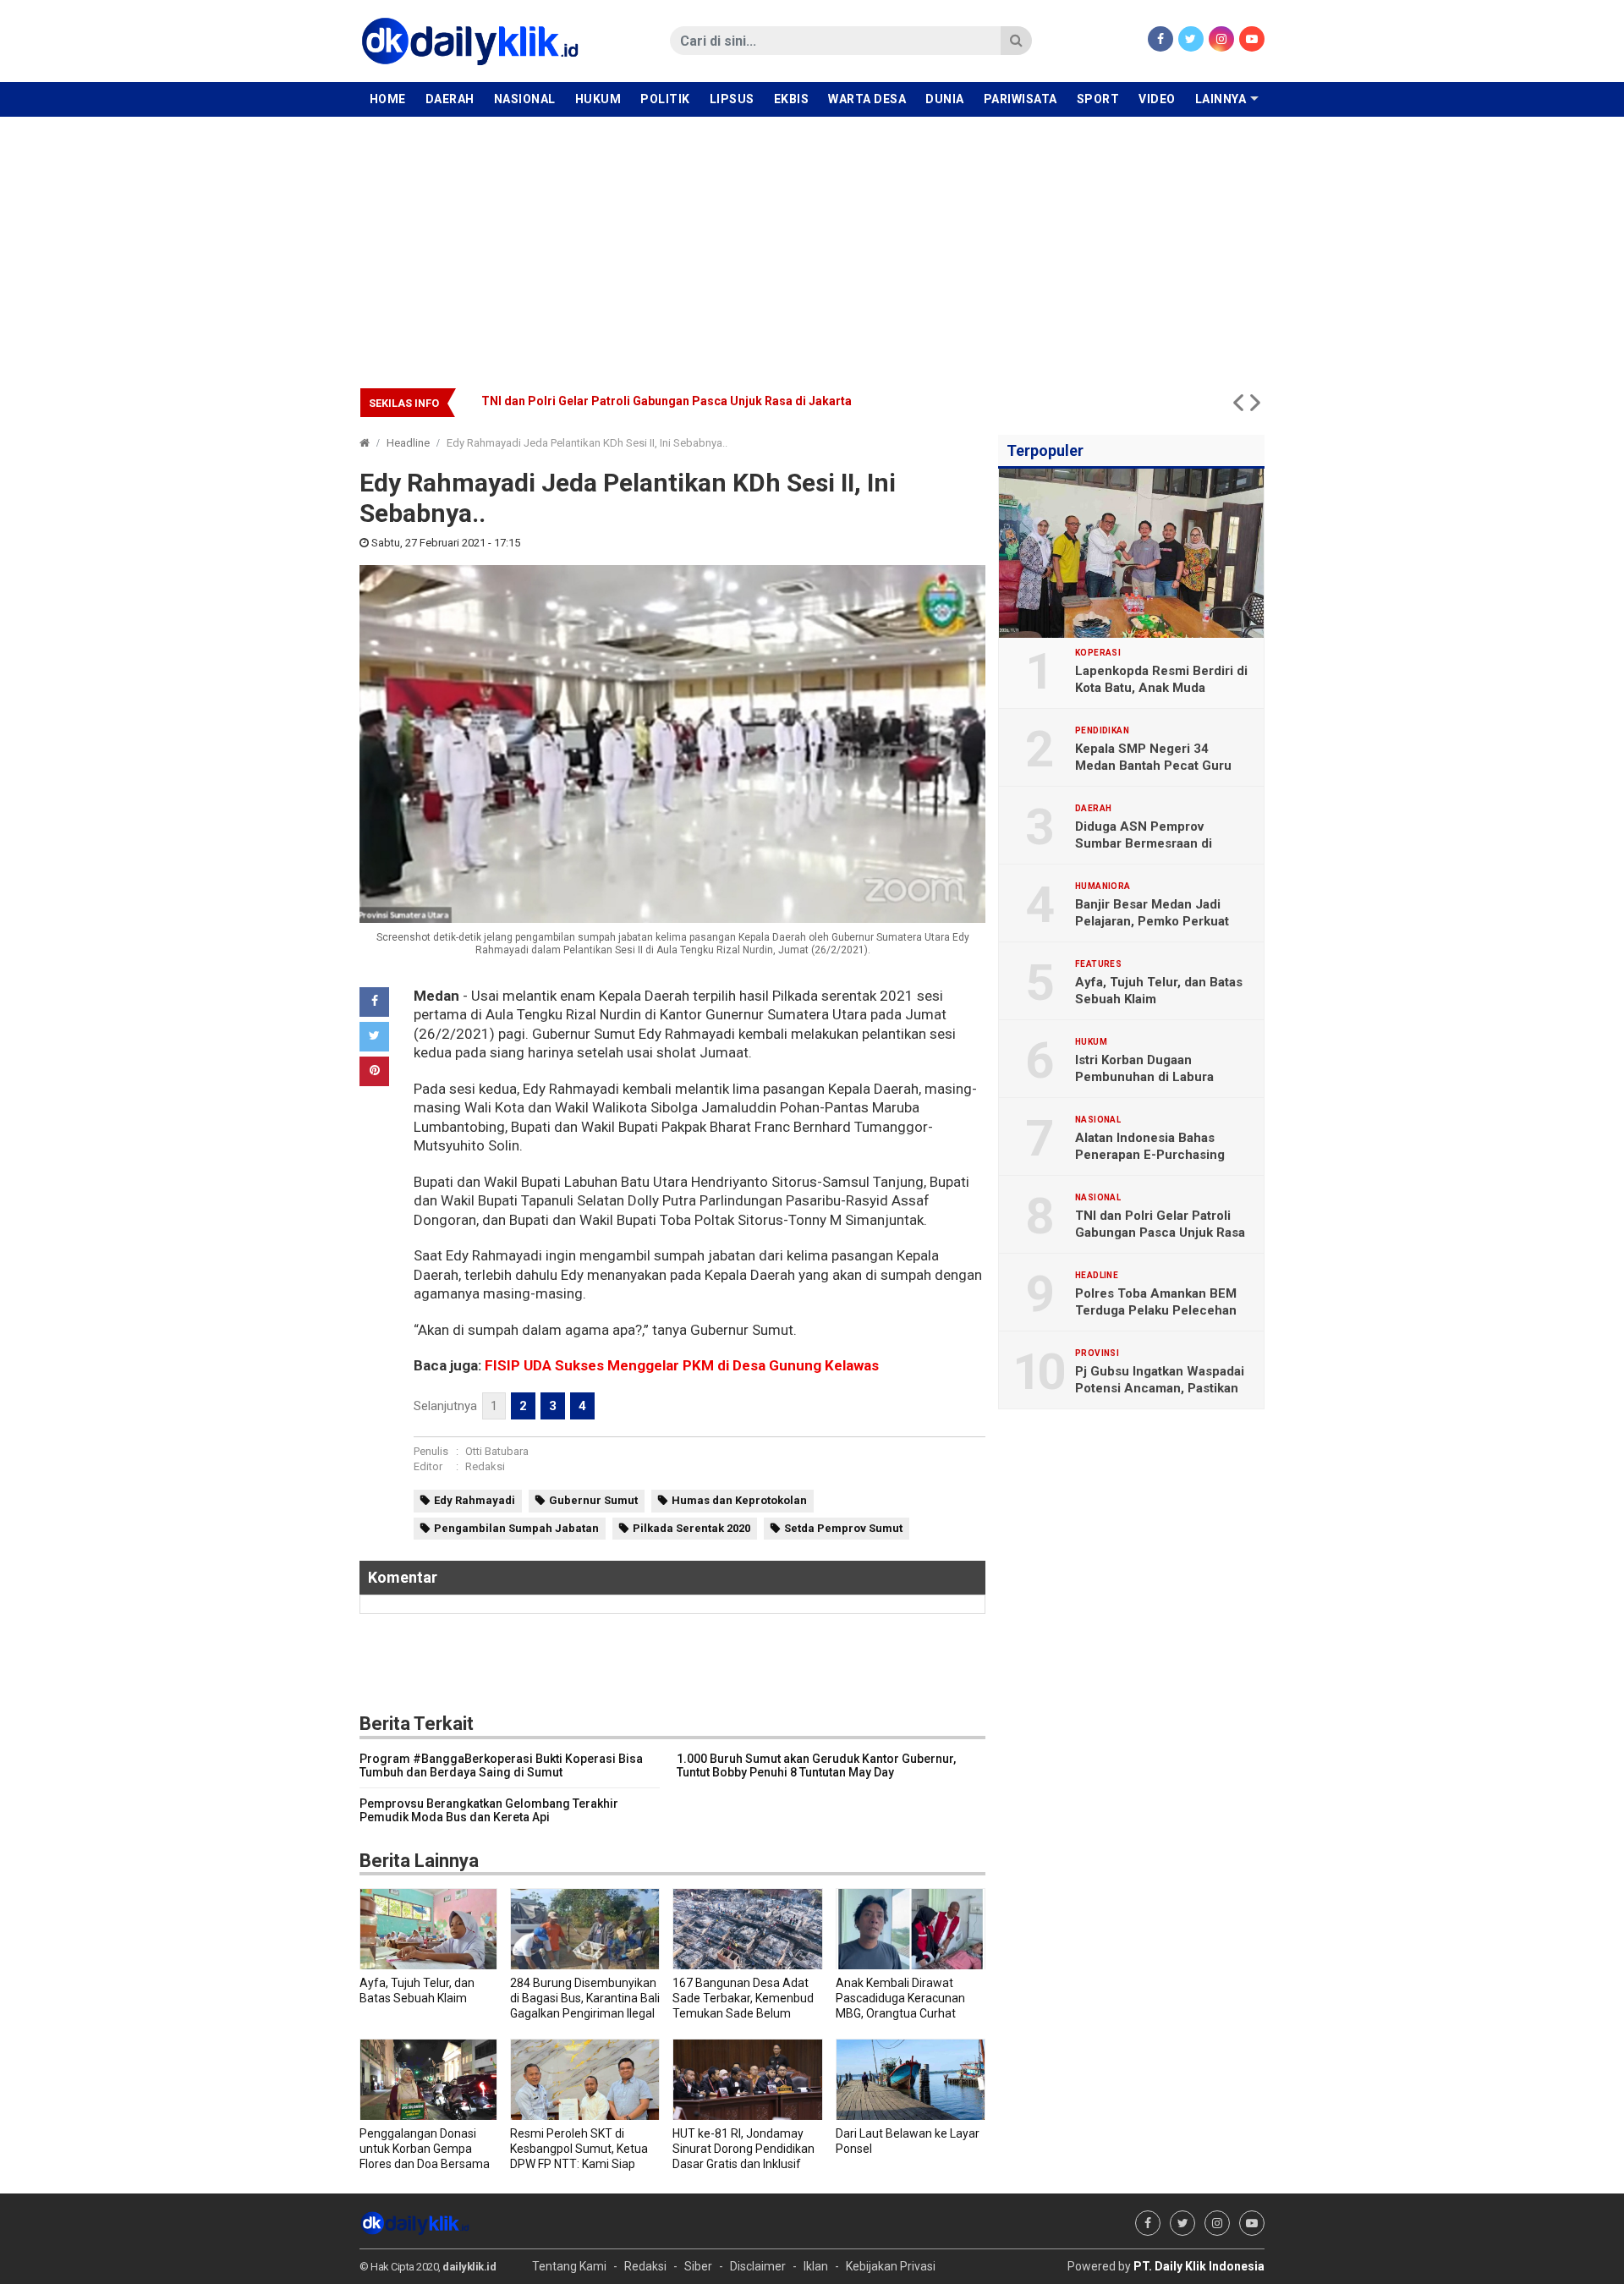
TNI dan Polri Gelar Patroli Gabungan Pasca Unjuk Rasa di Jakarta (667, 401)
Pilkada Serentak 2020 (691, 1528)
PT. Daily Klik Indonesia (1199, 2266)
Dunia (945, 99)
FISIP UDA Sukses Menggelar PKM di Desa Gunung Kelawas (682, 1365)
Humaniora (1103, 887)
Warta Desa (867, 99)
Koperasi (1098, 653)
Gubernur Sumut (593, 1500)
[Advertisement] (812, 244)
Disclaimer (758, 2266)
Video (1157, 99)
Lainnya (1221, 99)
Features (1098, 964)
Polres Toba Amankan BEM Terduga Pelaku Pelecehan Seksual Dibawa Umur (1156, 1310)
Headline (408, 443)
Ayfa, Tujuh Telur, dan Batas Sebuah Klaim (1159, 991)
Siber (698, 2266)
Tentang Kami (569, 2266)
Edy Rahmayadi (475, 1500)
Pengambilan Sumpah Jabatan (516, 1528)
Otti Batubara (497, 1451)
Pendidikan (1102, 731)
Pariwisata (1020, 99)
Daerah (450, 99)
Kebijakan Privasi (891, 2266)
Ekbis (792, 99)
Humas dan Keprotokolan (739, 1500)
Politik (665, 99)
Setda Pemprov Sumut (843, 1528)
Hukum (598, 99)
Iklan (816, 2266)
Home (388, 99)
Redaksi (485, 1466)
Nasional (525, 99)
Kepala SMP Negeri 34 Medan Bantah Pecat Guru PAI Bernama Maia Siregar (1153, 766)
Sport (1098, 99)
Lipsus (732, 99)
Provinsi (1097, 1353)
